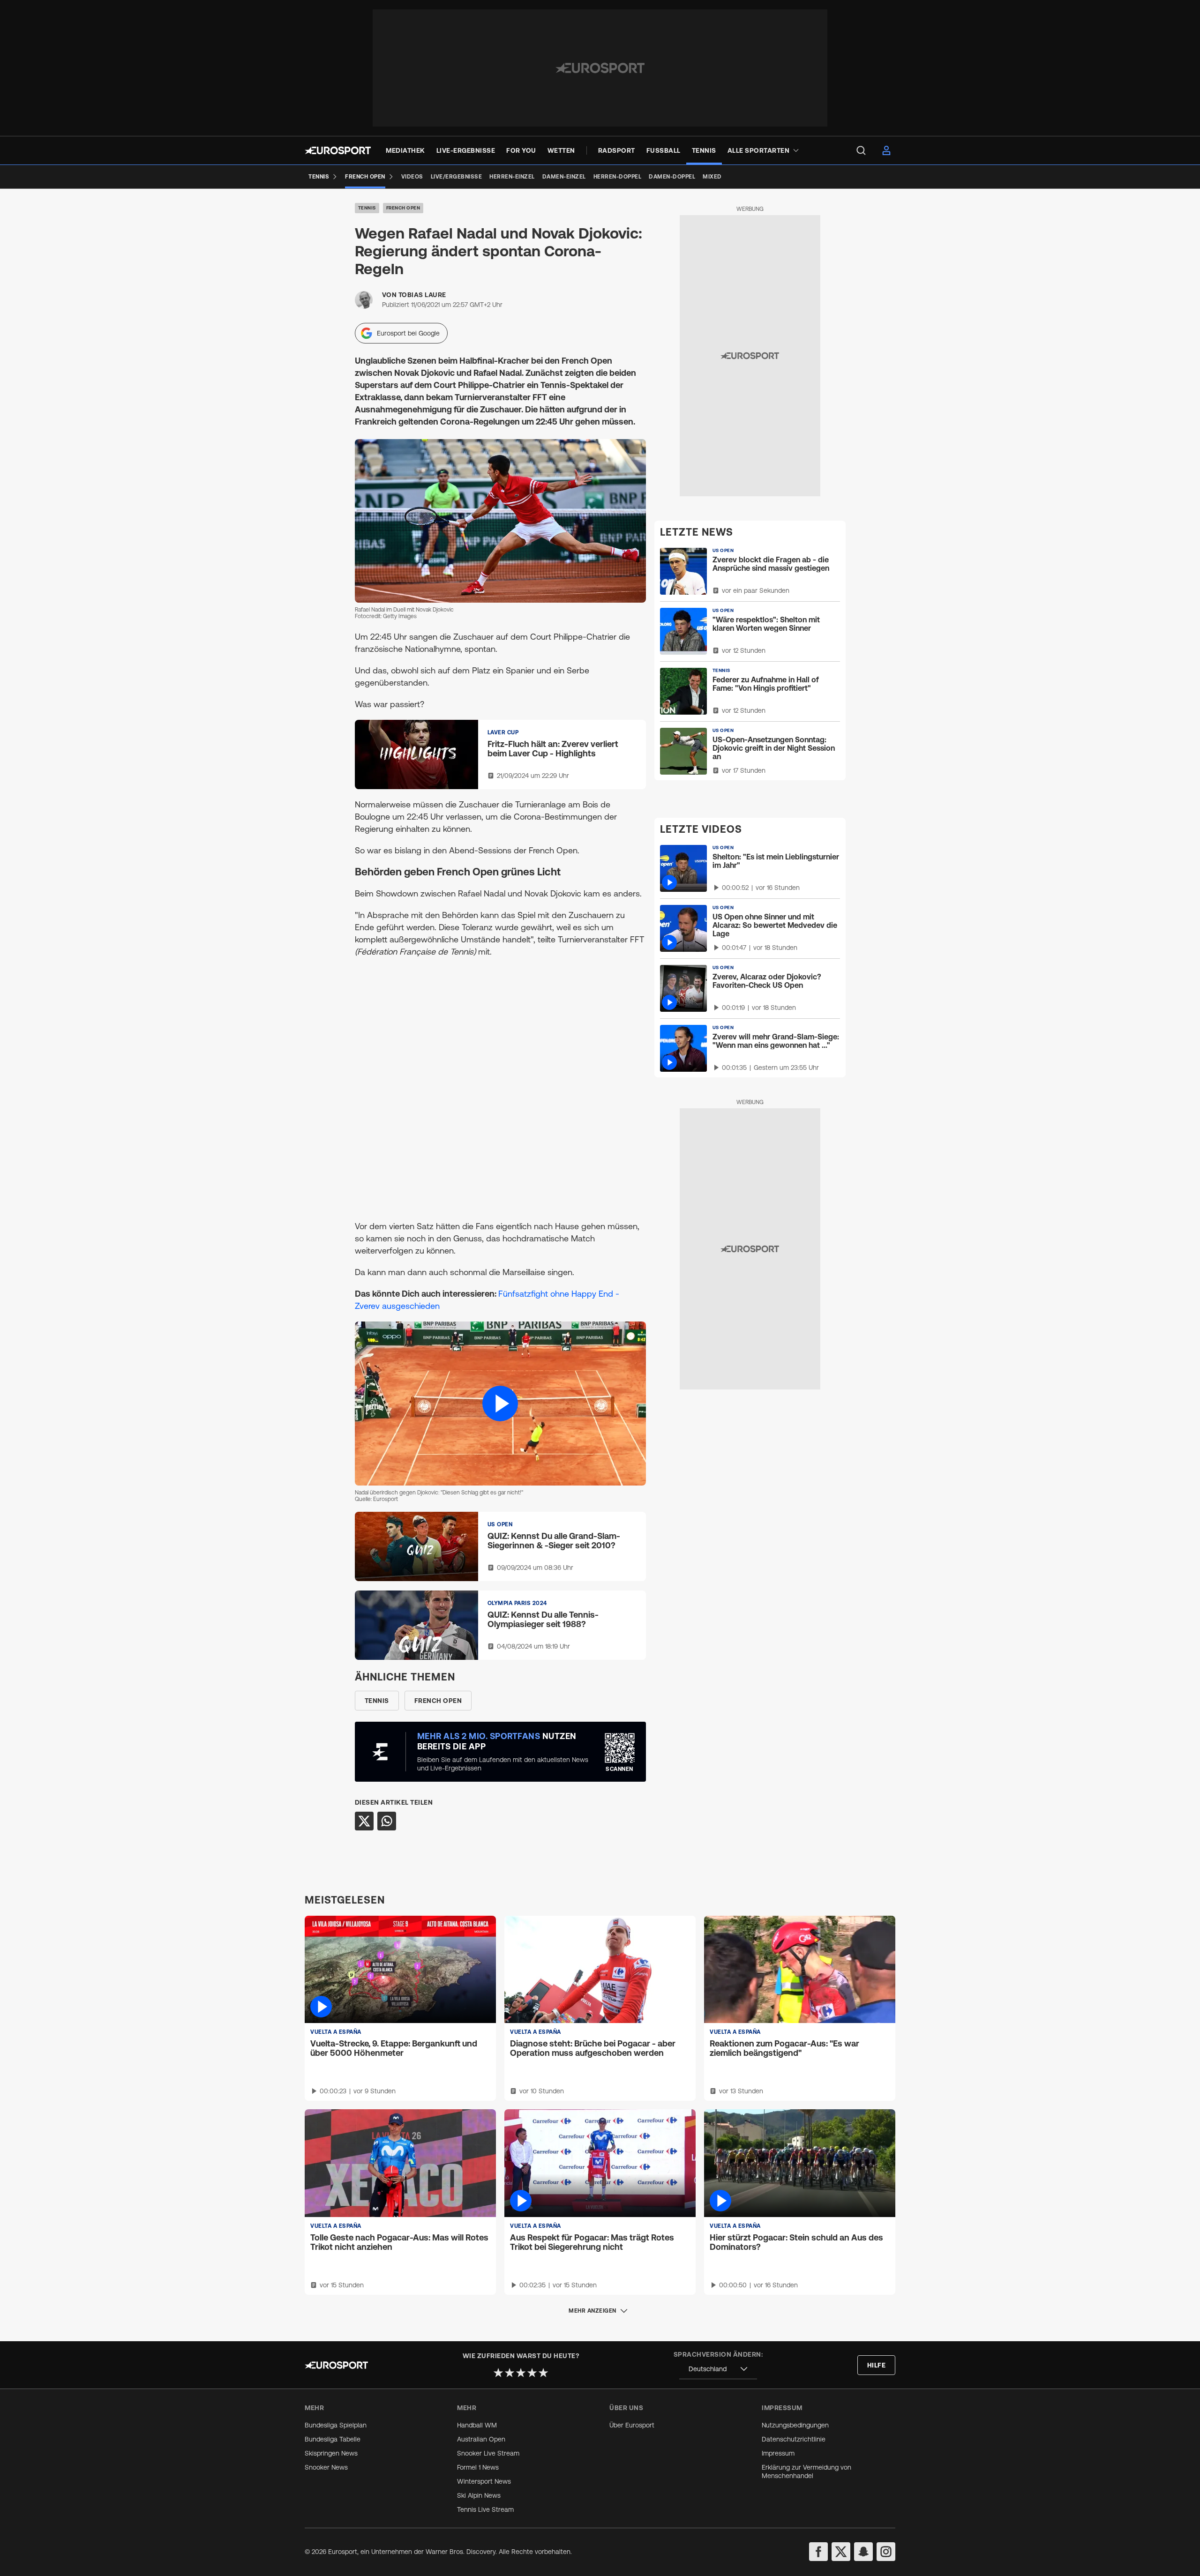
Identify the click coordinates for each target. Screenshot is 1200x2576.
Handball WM (477, 2425)
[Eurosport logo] (338, 150)
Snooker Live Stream (488, 2453)
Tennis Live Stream (485, 2509)
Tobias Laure (422, 295)
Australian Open (481, 2439)
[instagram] (886, 2552)
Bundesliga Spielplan (336, 2425)
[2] (510, 2373)
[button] (500, 1403)
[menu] (861, 150)
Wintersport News (484, 2481)
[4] (532, 2373)
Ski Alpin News (479, 2495)
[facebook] (818, 2552)
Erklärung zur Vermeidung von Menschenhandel (806, 2471)
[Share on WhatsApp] (387, 1821)
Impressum (778, 2453)
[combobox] (718, 2369)
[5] (543, 2373)
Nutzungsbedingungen (795, 2425)
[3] (521, 2373)
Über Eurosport (632, 2425)
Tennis (367, 208)
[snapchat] (863, 2552)
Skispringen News (331, 2453)
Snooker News (326, 2467)
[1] (498, 2373)
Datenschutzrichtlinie (794, 2439)
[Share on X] (364, 1821)
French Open (403, 208)
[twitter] (841, 2552)
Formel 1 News (478, 2467)
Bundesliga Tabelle (333, 2439)
